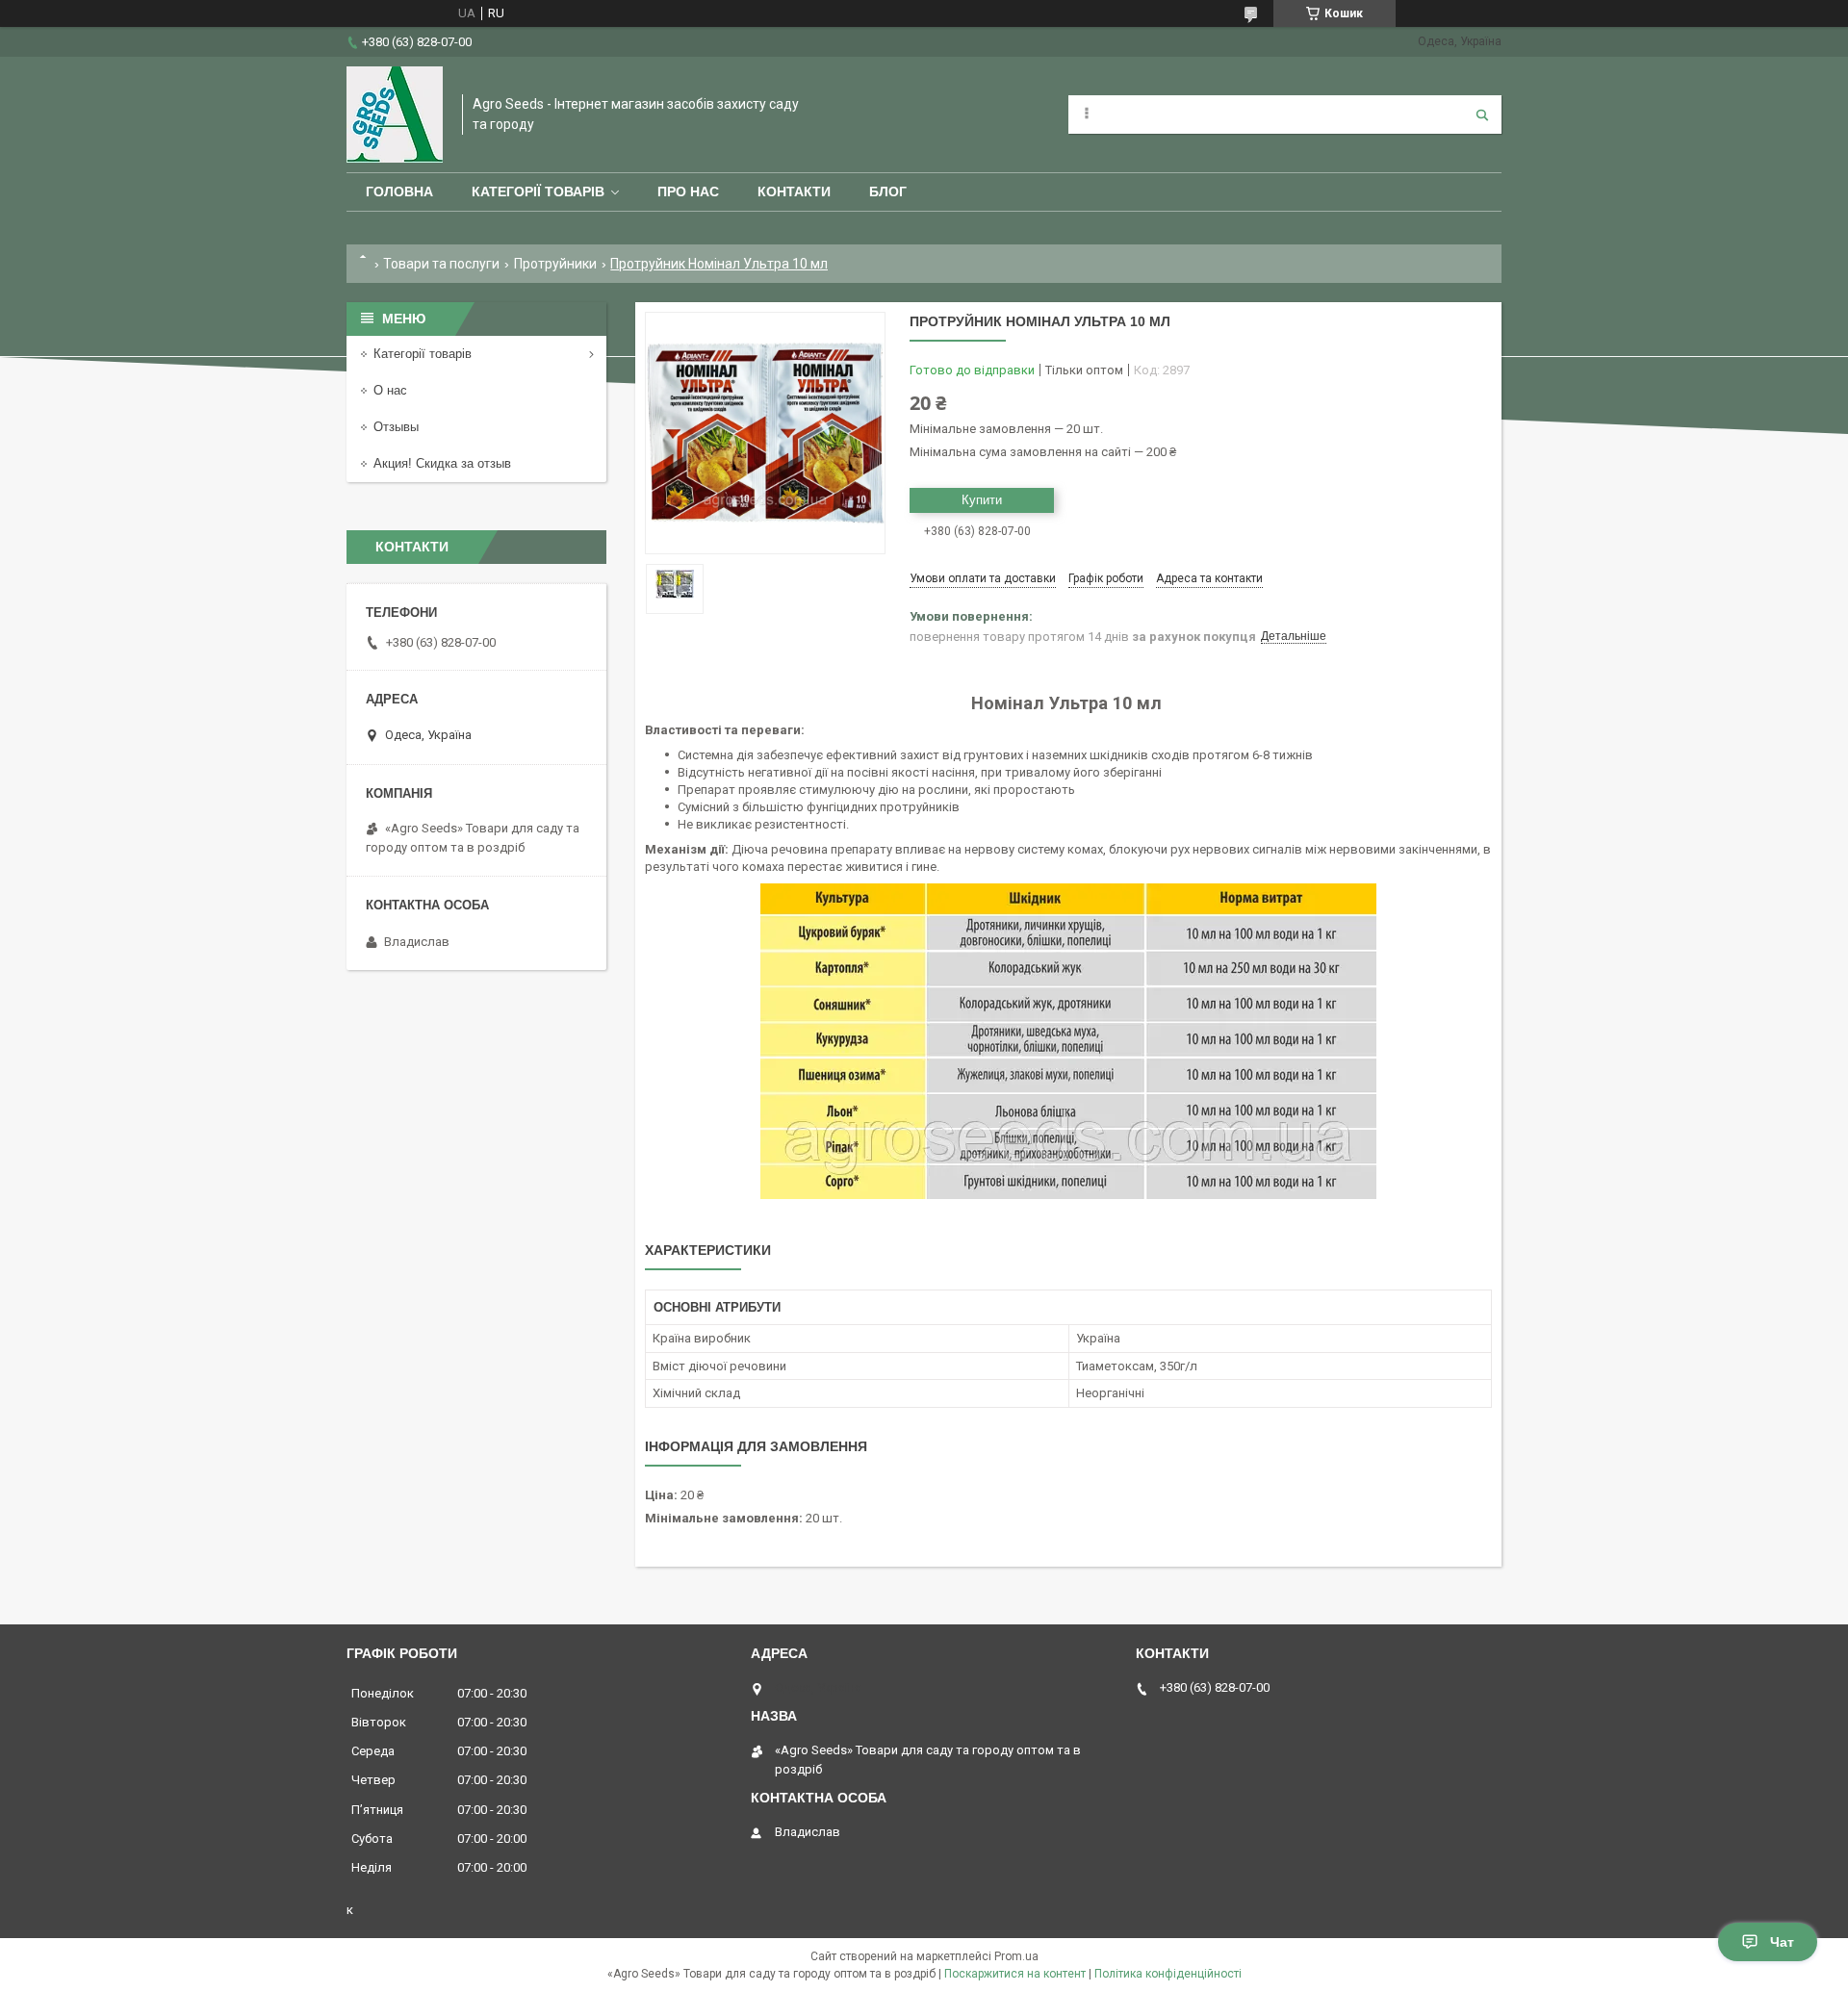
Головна (399, 192)
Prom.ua (1016, 1956)
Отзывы (396, 427)
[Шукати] (1482, 115)
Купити (982, 500)
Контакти (794, 192)
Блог (888, 192)
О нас (390, 390)
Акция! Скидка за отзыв (442, 463)
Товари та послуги (441, 264)
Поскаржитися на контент (1015, 1974)
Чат (1782, 1942)
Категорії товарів (538, 192)
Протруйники (555, 264)
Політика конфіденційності (1168, 1974)
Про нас (688, 192)
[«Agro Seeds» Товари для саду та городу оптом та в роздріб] (395, 115)
